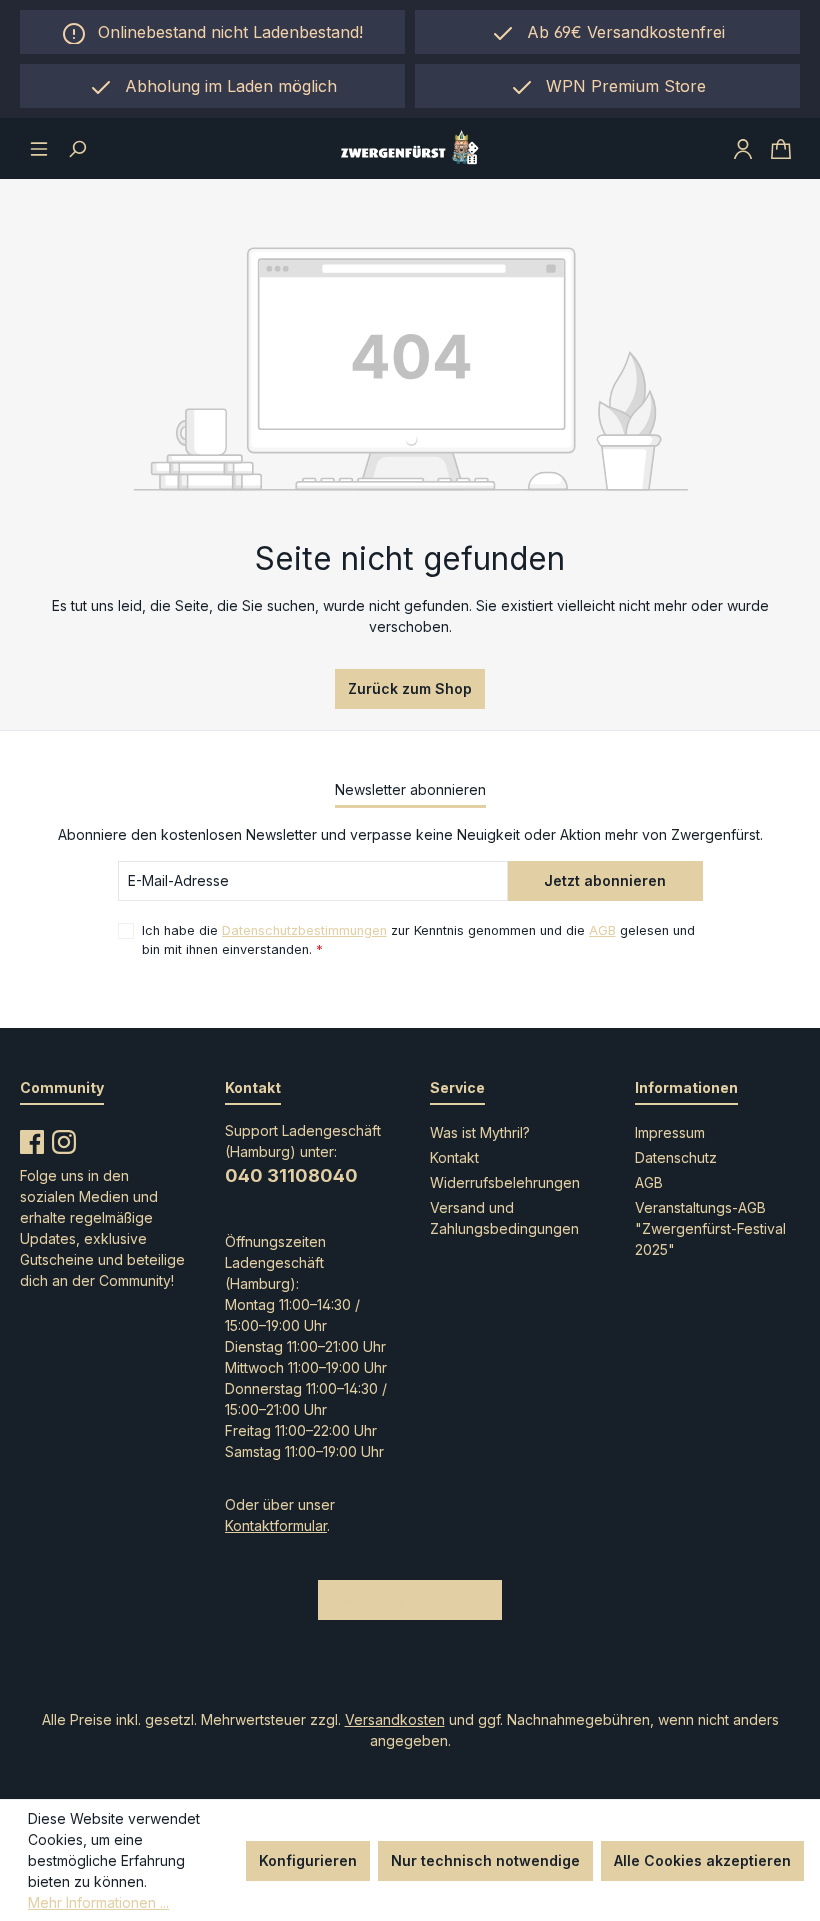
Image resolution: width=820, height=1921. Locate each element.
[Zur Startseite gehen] (410, 148)
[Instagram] (64, 1138)
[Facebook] (32, 1138)
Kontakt (454, 1157)
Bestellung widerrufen (410, 1599)
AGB (602, 930)
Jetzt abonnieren (605, 880)
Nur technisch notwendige (485, 1860)
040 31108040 (291, 1175)
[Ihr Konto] (743, 148)
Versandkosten (395, 1719)
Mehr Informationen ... (98, 1902)
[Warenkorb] (781, 148)
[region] (212, 86)
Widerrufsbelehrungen (505, 1182)
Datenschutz (676, 1157)
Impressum (670, 1132)
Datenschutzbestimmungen (304, 930)
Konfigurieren (308, 1860)
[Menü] (39, 148)
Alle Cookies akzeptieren (702, 1860)
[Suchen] (77, 148)
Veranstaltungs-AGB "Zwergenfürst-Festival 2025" (710, 1228)
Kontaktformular (276, 1525)
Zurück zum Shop (410, 688)
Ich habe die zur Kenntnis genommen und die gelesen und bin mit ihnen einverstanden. (418, 940)
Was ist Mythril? (480, 1132)
